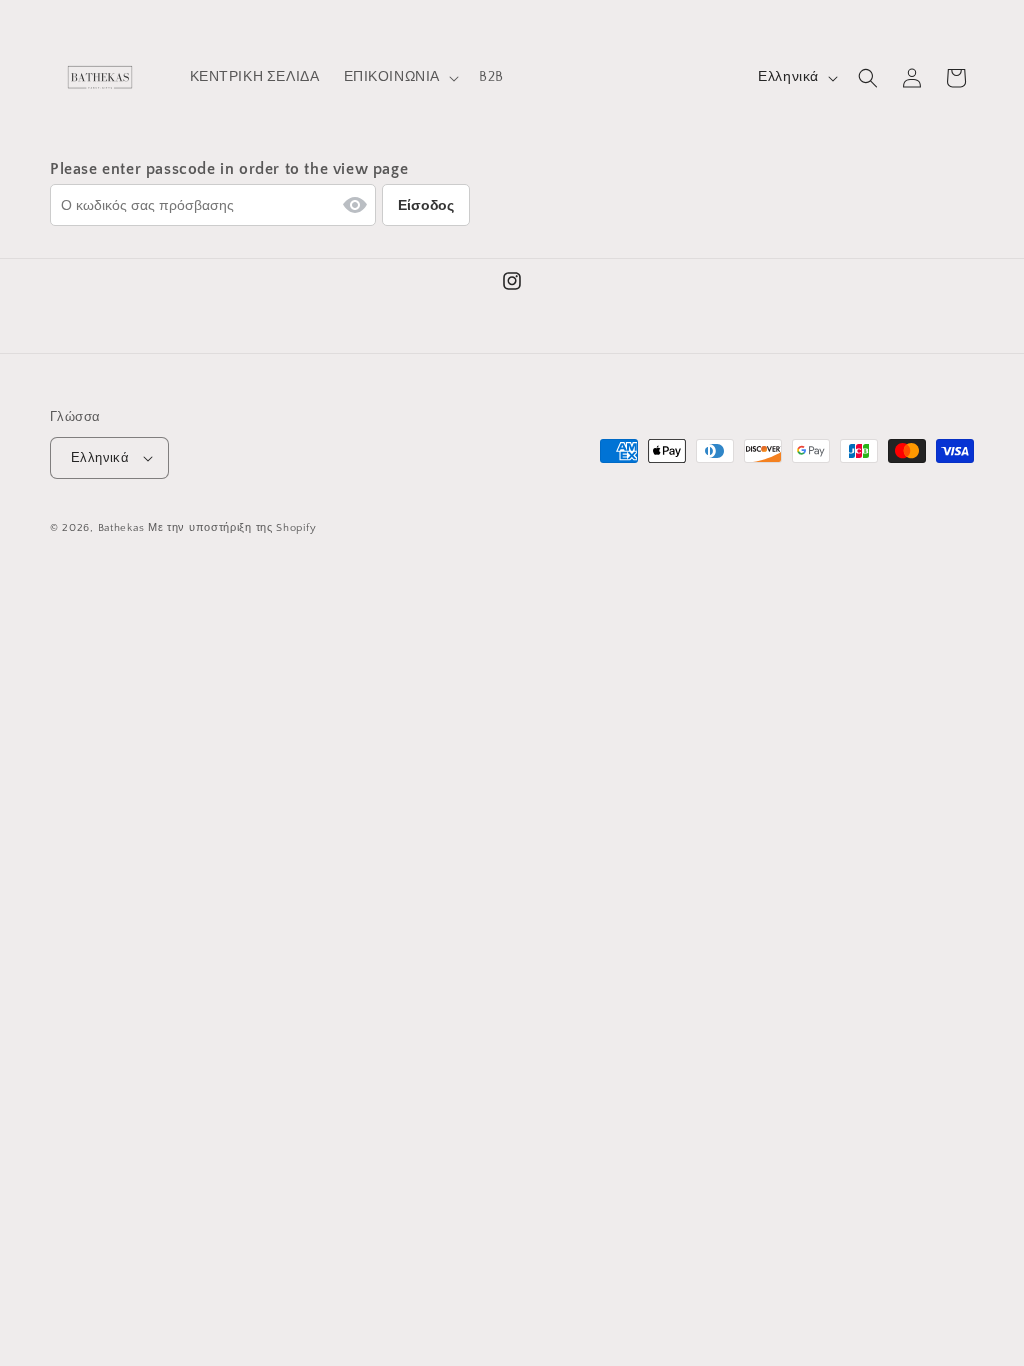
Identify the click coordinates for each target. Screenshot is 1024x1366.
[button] (400, 77)
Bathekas (121, 528)
